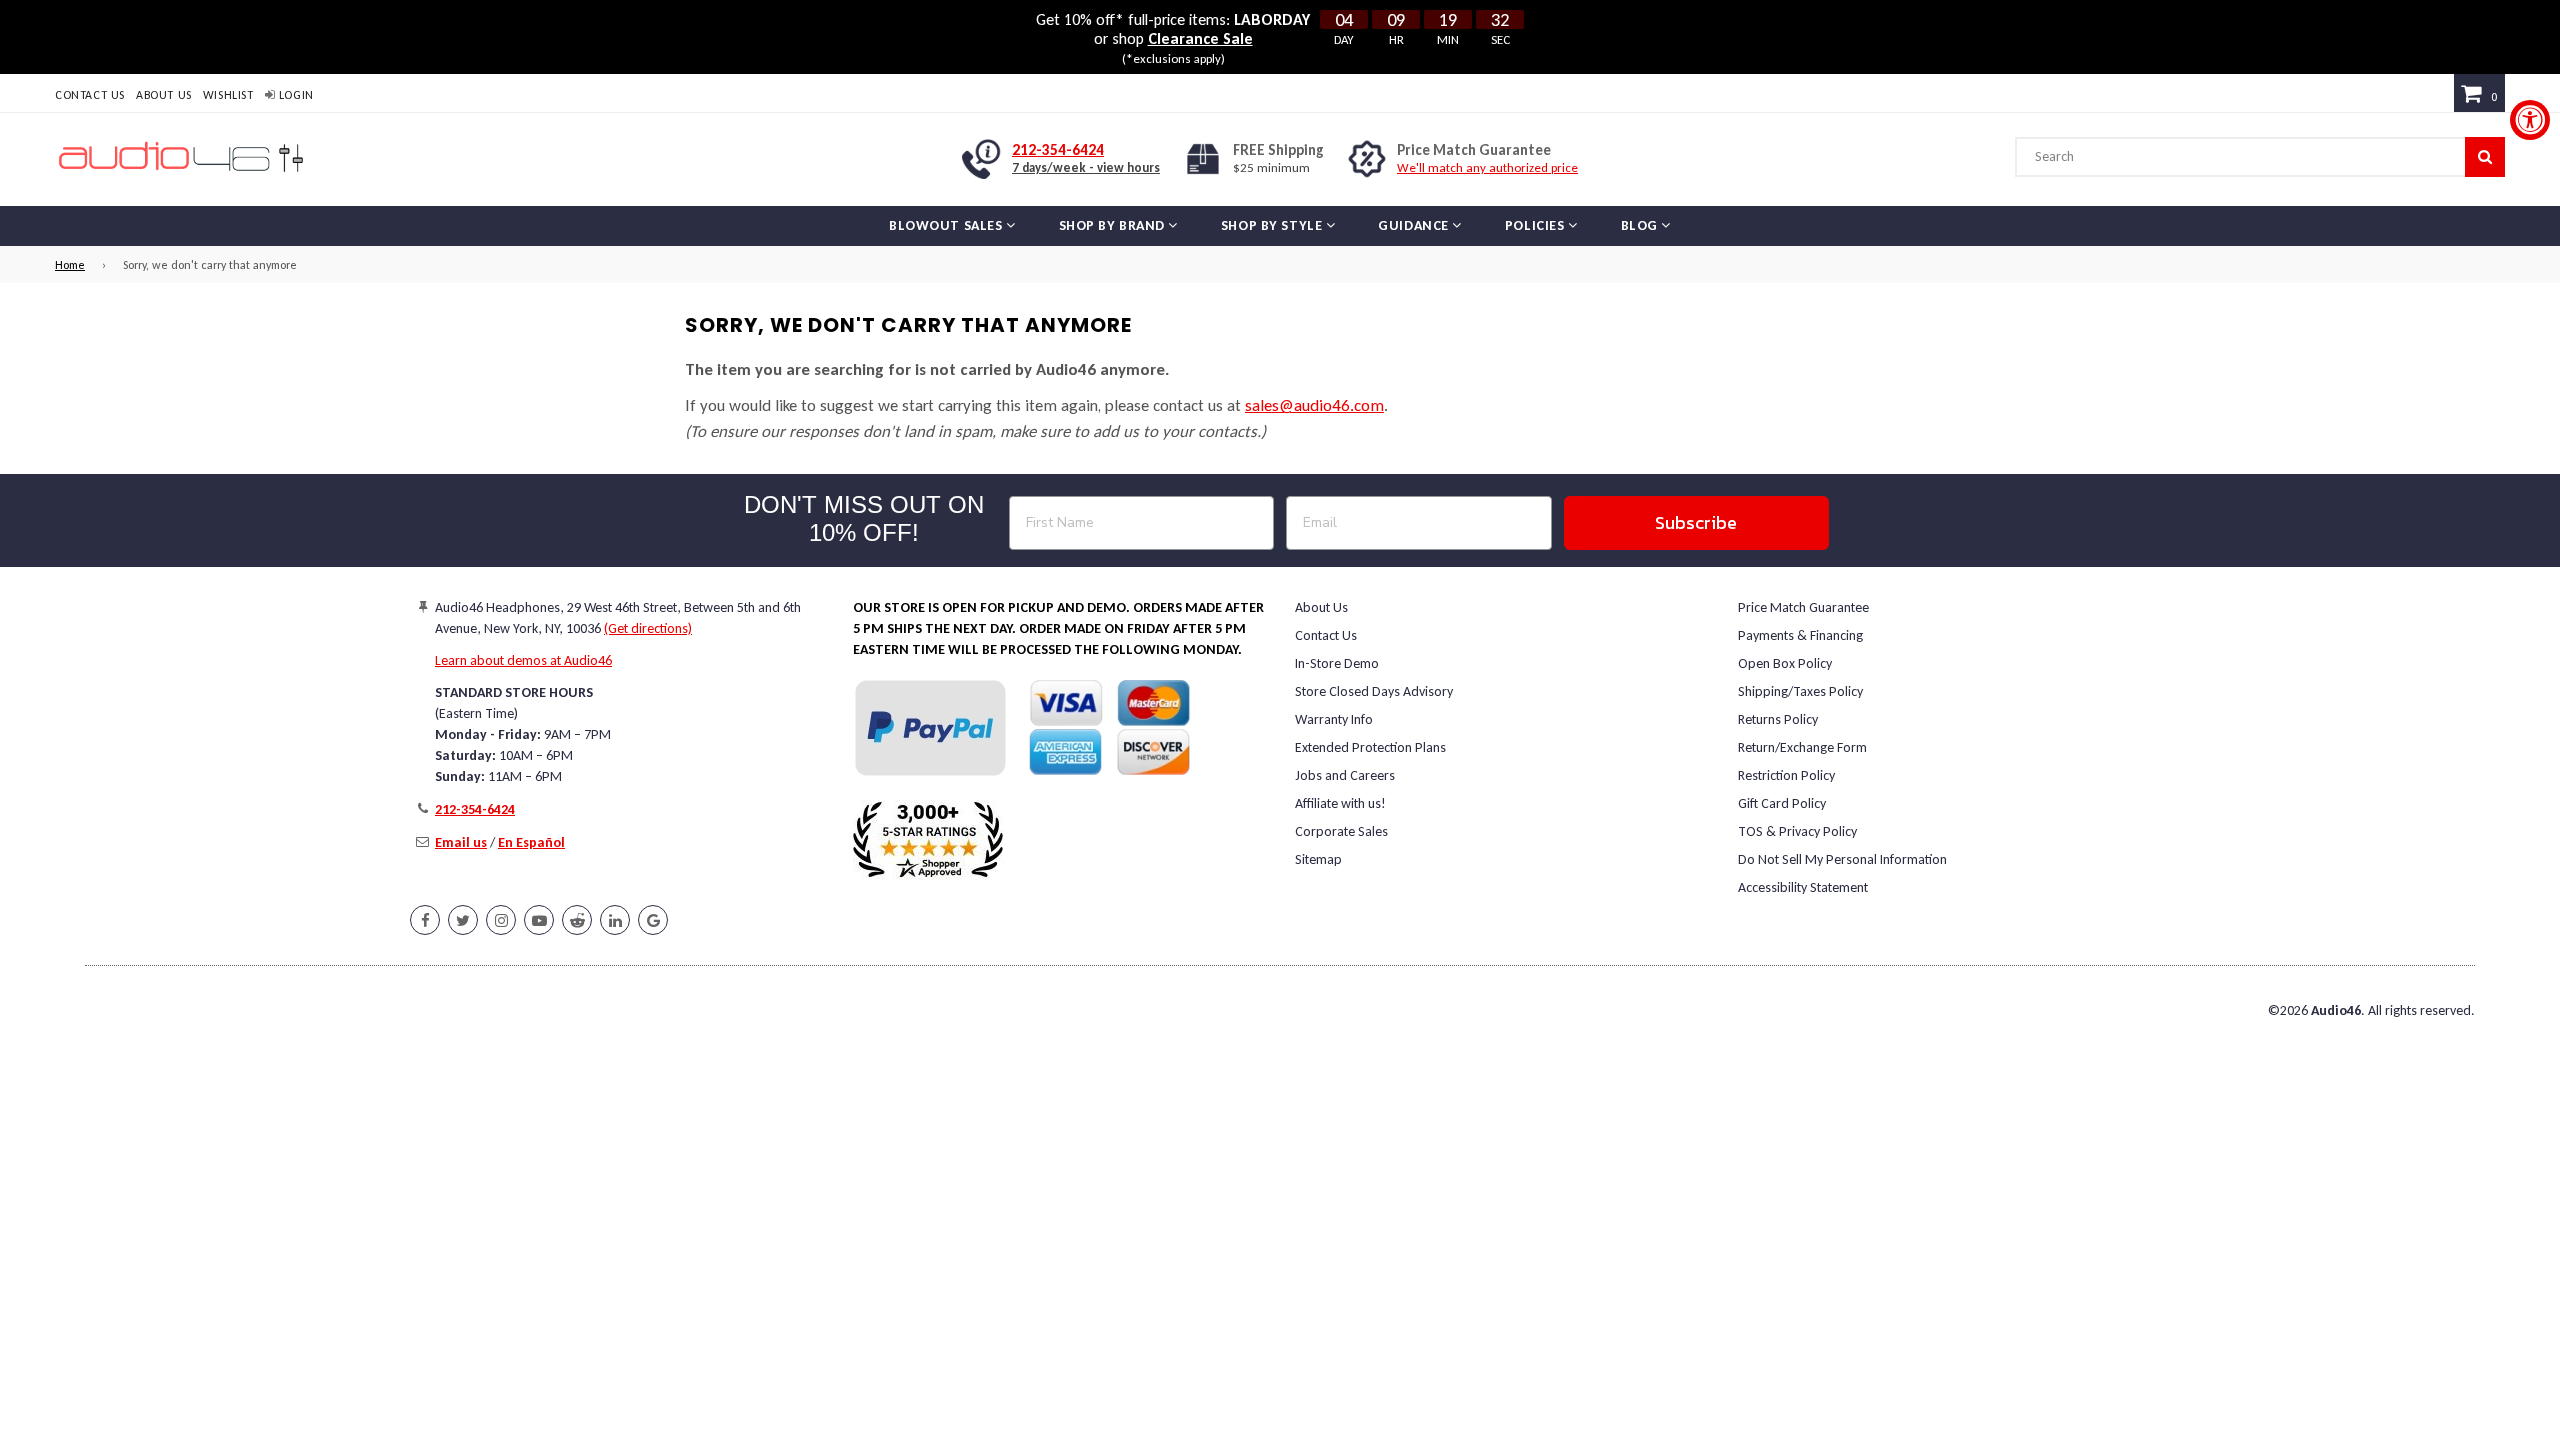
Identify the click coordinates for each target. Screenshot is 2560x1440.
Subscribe (1696, 522)
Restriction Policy (1786, 775)
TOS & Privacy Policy (1797, 831)
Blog (1641, 225)
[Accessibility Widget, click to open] (2530, 120)
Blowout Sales (947, 225)
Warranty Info (1334, 719)
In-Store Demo (1337, 663)
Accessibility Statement (1803, 887)
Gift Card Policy (1782, 803)
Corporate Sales (1341, 831)
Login (294, 95)
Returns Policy (1778, 719)
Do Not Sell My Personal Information (1842, 859)
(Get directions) (648, 628)
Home (70, 265)
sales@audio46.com (1314, 405)
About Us (164, 95)
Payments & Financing (1800, 635)
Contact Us (90, 95)
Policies (1536, 225)
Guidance (1415, 225)
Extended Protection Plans (1370, 747)
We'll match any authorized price (1487, 167)
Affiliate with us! (1340, 803)
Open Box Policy (1785, 663)
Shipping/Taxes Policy (1800, 691)
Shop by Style (1273, 225)
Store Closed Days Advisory (1374, 691)
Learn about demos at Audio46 (523, 660)
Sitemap (1318, 859)
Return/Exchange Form (1802, 747)
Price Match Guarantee (1803, 607)
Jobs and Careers (1345, 775)
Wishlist (228, 95)
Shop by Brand (1114, 225)
